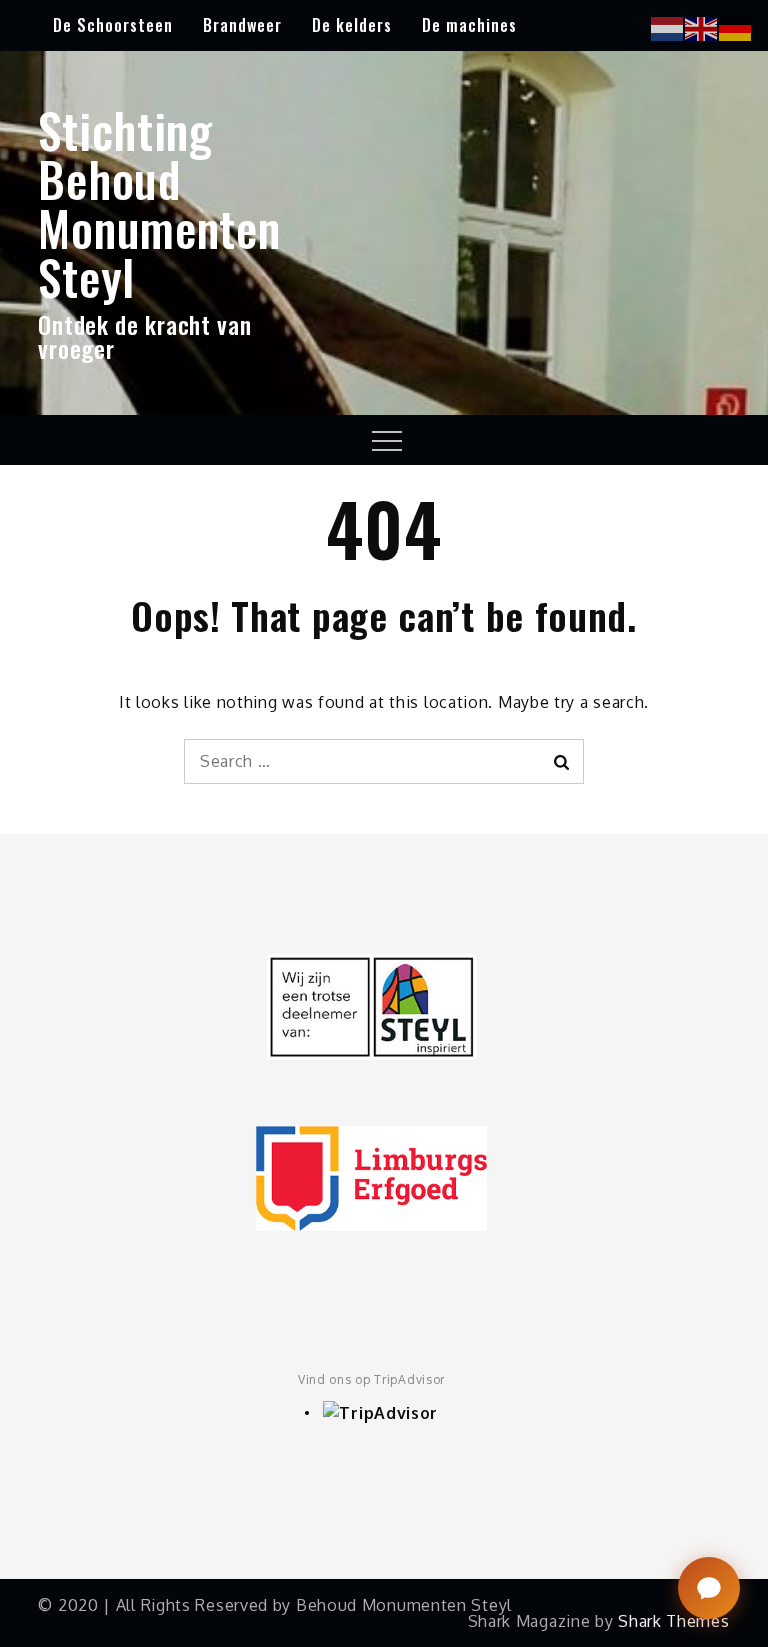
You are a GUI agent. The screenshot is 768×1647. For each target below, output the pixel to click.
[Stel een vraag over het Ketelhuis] (709, 1588)
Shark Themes (673, 1621)
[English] (702, 27)
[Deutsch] (736, 27)
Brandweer (242, 25)
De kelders (352, 25)
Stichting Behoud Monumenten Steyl (159, 203)
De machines (469, 25)
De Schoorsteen (113, 25)
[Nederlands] (668, 27)
